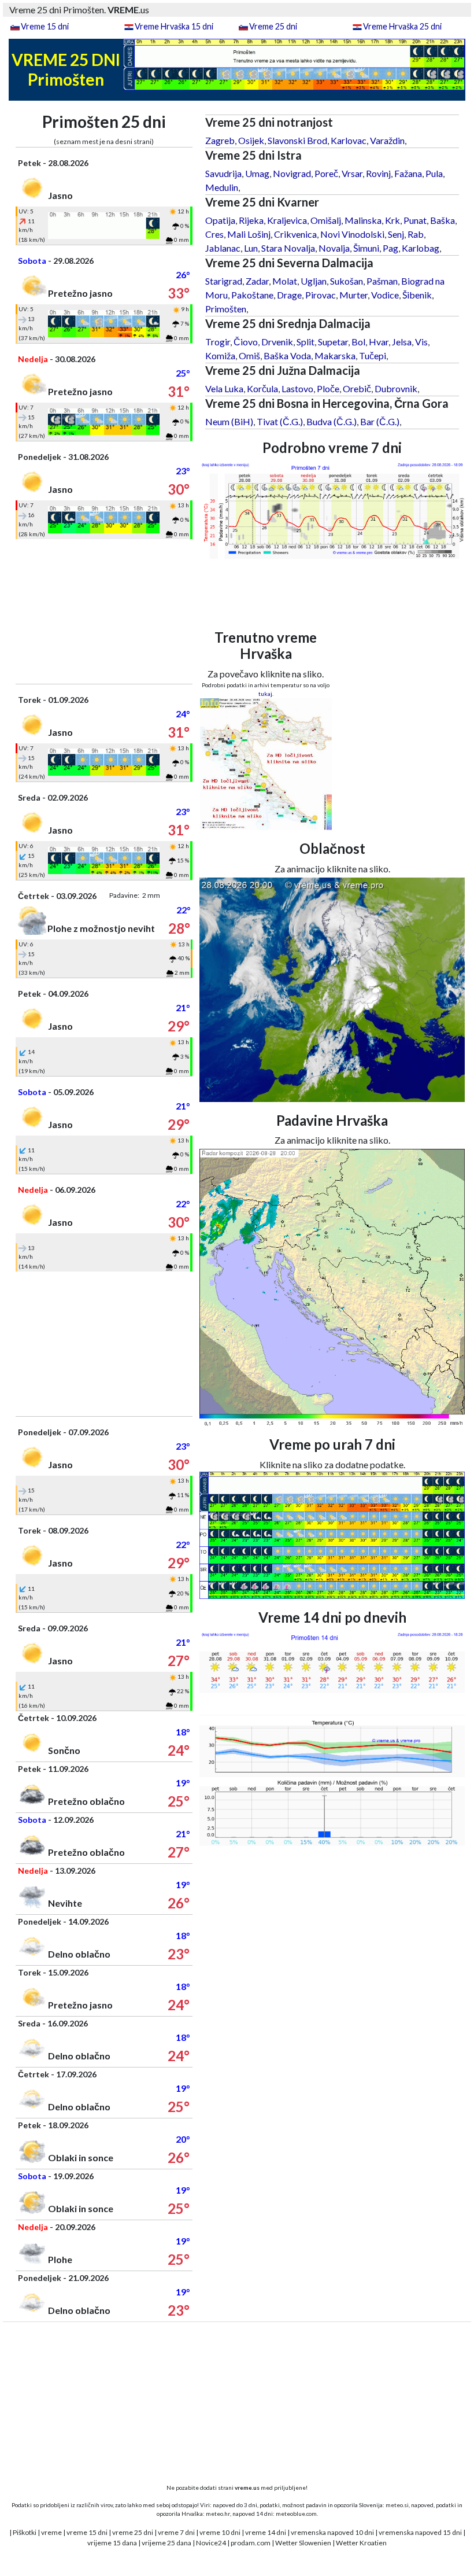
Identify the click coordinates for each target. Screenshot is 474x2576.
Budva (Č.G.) (332, 421)
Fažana (408, 173)
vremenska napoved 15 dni (420, 2532)
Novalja (334, 248)
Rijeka (251, 220)
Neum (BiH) (229, 421)
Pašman (382, 281)
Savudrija (223, 173)
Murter (353, 295)
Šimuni (366, 248)
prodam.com (251, 2543)
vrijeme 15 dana (112, 2543)
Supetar (333, 342)
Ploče (328, 388)
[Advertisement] (104, 611)
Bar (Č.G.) (380, 421)
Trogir (218, 342)
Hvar (379, 342)
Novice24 (211, 2543)
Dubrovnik (396, 388)
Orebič (357, 388)
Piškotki (25, 2532)
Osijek (251, 140)
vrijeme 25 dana (166, 2543)
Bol (358, 342)
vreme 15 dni (87, 2532)
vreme (51, 2532)
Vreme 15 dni (45, 26)
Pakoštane (252, 295)
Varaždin (387, 140)
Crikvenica (295, 234)
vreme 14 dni (266, 2532)
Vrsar (352, 173)
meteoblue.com (296, 2514)
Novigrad (292, 173)
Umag (257, 173)
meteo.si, (398, 2505)
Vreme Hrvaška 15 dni (174, 26)
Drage (289, 295)
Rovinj (378, 173)
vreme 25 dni (133, 2532)
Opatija (220, 220)
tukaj (265, 694)
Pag (390, 248)
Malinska (363, 220)
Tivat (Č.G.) (280, 421)
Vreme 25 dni (273, 26)
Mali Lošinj (249, 234)
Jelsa (402, 342)
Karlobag (421, 248)
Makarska (335, 355)
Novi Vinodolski (352, 234)
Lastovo (297, 388)
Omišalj (326, 220)
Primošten (226, 309)
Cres (214, 234)
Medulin (222, 187)
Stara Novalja (288, 248)
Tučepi (373, 355)
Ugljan (314, 281)
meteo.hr (218, 2514)
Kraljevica (287, 220)
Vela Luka (224, 388)
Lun (251, 248)
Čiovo (246, 342)
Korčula (262, 388)
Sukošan (347, 281)
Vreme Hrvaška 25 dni (402, 26)
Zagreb (220, 140)
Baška (442, 220)
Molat (285, 281)
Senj (396, 234)
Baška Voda (287, 355)
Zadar (257, 281)
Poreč (326, 173)
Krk (392, 220)
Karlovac (349, 140)
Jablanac (223, 248)
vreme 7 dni (176, 2532)
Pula (434, 173)
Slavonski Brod (297, 140)
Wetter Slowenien (303, 2543)
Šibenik (417, 295)
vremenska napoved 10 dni (332, 2532)
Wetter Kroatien (361, 2543)
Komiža (220, 355)
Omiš (249, 355)
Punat (415, 220)
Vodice (385, 295)
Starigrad (224, 281)
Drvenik (277, 342)
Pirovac (321, 295)
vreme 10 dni (220, 2532)
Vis (421, 342)
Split (305, 342)
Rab (416, 234)
